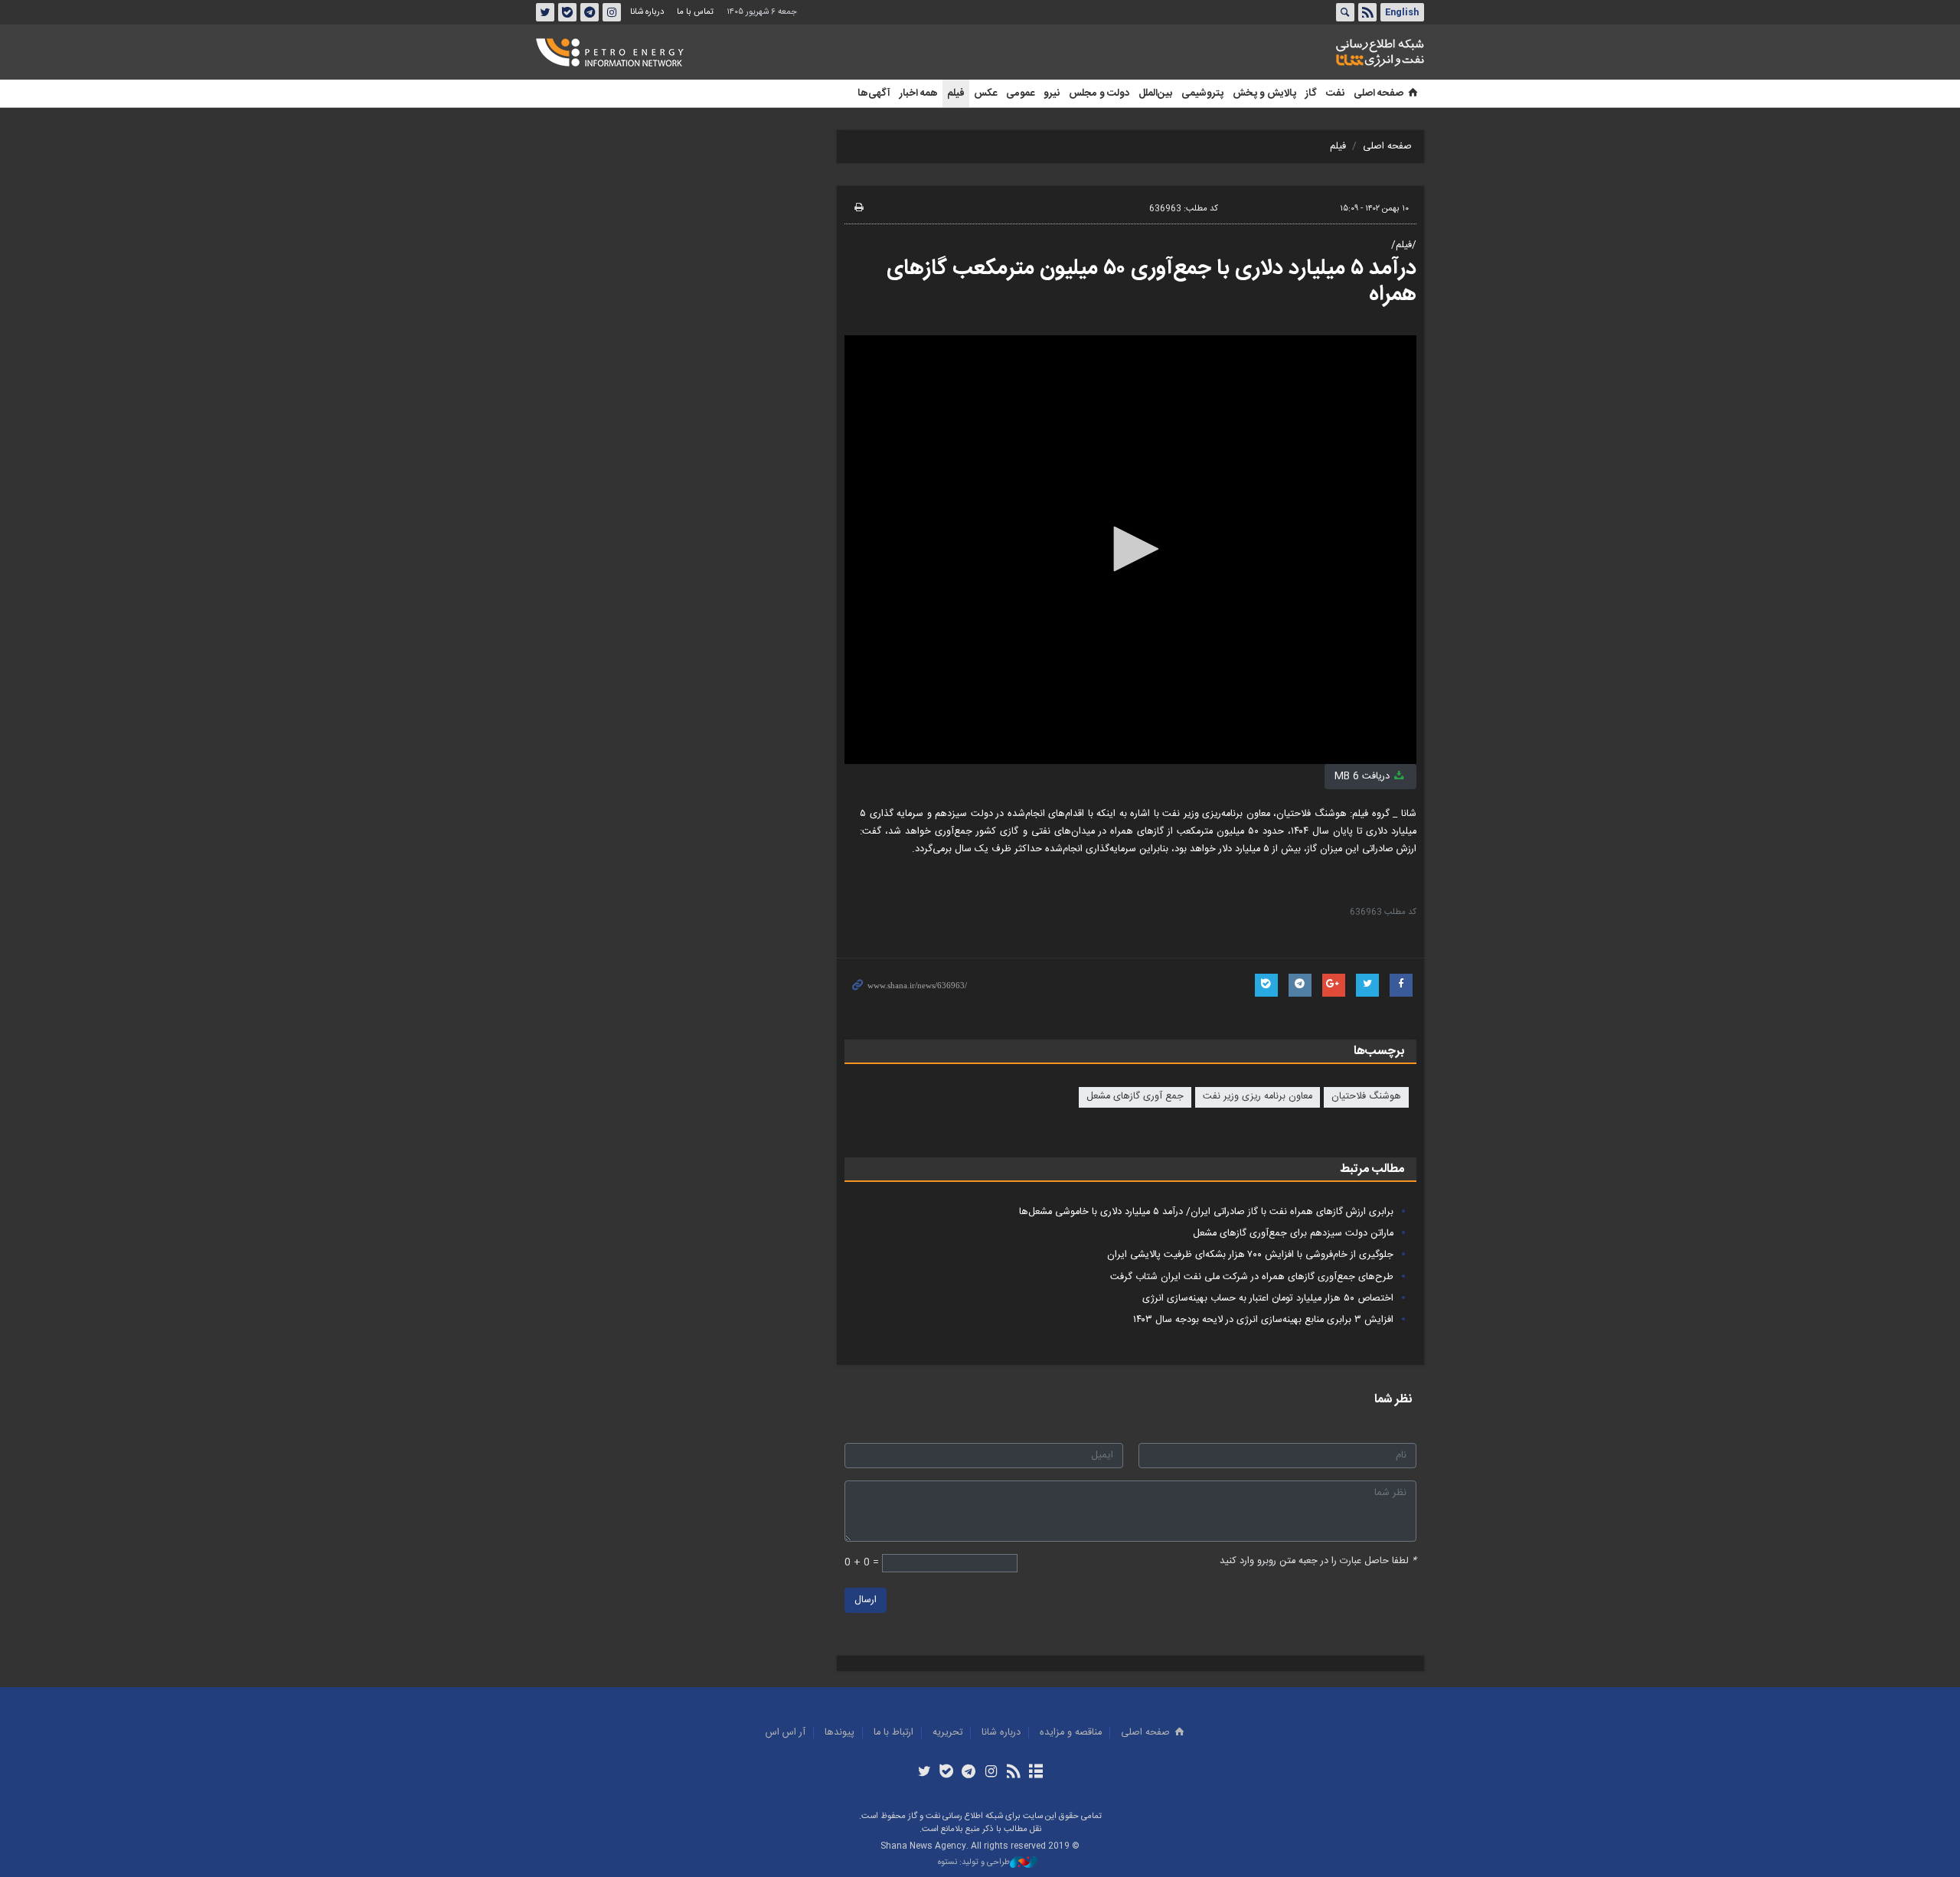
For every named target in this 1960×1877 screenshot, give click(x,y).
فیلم (956, 93)
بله (567, 12)
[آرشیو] (1036, 1773)
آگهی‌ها (874, 93)
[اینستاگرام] (991, 1773)
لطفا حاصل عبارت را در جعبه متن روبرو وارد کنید (1318, 1561)
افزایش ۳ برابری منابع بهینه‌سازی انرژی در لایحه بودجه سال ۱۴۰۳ (1263, 1320)
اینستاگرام (612, 12)
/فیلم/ (1404, 245)
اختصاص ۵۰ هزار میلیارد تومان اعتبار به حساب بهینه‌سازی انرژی (1268, 1299)
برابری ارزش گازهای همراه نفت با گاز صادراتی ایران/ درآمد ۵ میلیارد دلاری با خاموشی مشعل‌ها (1206, 1212)
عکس (985, 93)
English (1402, 12)
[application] (1130, 550)
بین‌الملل (1155, 93)
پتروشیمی (1202, 93)
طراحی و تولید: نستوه (974, 1863)
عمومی (1020, 93)
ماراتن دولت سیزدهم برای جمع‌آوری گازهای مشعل (1293, 1234)
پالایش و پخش (1264, 93)
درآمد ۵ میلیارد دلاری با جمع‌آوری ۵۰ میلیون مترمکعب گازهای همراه (1151, 282)
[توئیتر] (924, 1773)
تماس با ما (695, 12)
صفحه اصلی (1379, 93)
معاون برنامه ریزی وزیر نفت (1258, 1097)
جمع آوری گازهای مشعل (1135, 1097)
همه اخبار (919, 93)
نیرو (1052, 93)
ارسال (866, 1600)
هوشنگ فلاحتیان (1366, 1097)
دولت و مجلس (1099, 93)
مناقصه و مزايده (1071, 1733)
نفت (1335, 93)
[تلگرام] (969, 1773)
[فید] (1013, 1773)
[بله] (947, 1773)
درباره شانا (647, 12)
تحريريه (947, 1733)
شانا (1328, 53)
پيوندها (840, 1733)
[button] (1131, 549)
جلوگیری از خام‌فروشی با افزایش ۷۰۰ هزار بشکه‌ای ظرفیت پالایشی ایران (1250, 1255)
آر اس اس (786, 1733)
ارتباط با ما (893, 1733)
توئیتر (545, 12)
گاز (1311, 93)
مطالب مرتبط (1372, 1169)
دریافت (1364, 777)
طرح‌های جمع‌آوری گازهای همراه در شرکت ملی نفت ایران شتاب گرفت (1252, 1277)
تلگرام (590, 12)
